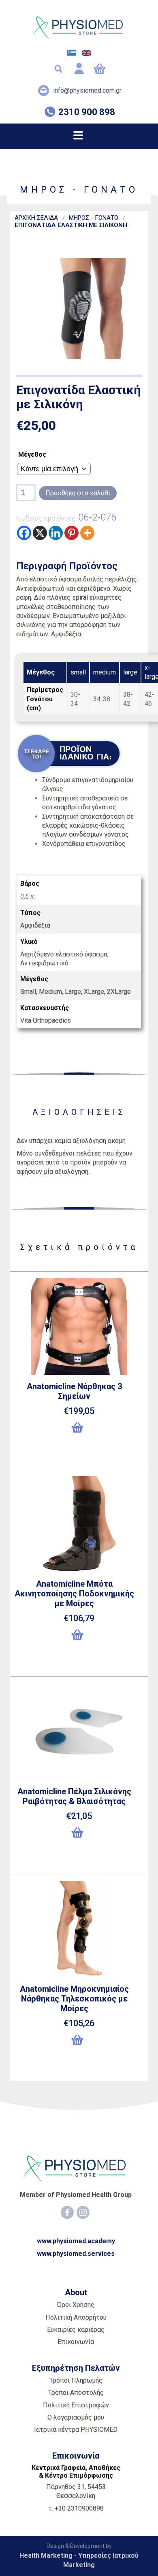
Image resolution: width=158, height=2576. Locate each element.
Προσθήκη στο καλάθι (78, 493)
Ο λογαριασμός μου (76, 2417)
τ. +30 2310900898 (76, 2508)
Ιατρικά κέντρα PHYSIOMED (76, 2430)
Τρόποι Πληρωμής (76, 2380)
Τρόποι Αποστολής (76, 2393)
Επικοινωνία (76, 2342)
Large (73, 992)
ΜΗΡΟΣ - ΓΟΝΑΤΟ (94, 218)
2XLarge (119, 992)
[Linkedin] (56, 533)
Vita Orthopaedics (46, 1020)
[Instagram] (83, 2212)
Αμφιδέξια (35, 925)
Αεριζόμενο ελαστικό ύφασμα (64, 954)
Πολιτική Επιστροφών (76, 2405)
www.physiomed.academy (76, 2241)
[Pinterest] (72, 533)
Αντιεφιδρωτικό (44, 963)
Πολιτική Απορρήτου (76, 2317)
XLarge (94, 992)
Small (28, 992)
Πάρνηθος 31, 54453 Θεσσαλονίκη (76, 2491)
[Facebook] (24, 533)
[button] (79, 1431)
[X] (40, 533)
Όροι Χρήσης (76, 2305)
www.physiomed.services (76, 2254)
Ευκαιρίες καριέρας (76, 2330)
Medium (50, 992)
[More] (87, 533)
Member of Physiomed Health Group (76, 2195)
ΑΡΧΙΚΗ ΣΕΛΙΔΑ (36, 218)
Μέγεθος (32, 454)
